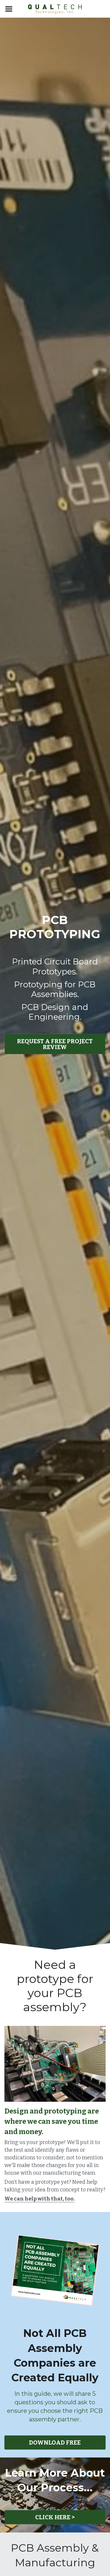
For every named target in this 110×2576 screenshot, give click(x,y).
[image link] (55, 8)
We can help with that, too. (40, 2199)
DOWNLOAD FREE (55, 2443)
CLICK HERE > (55, 2517)
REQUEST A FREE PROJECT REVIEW (55, 1044)
